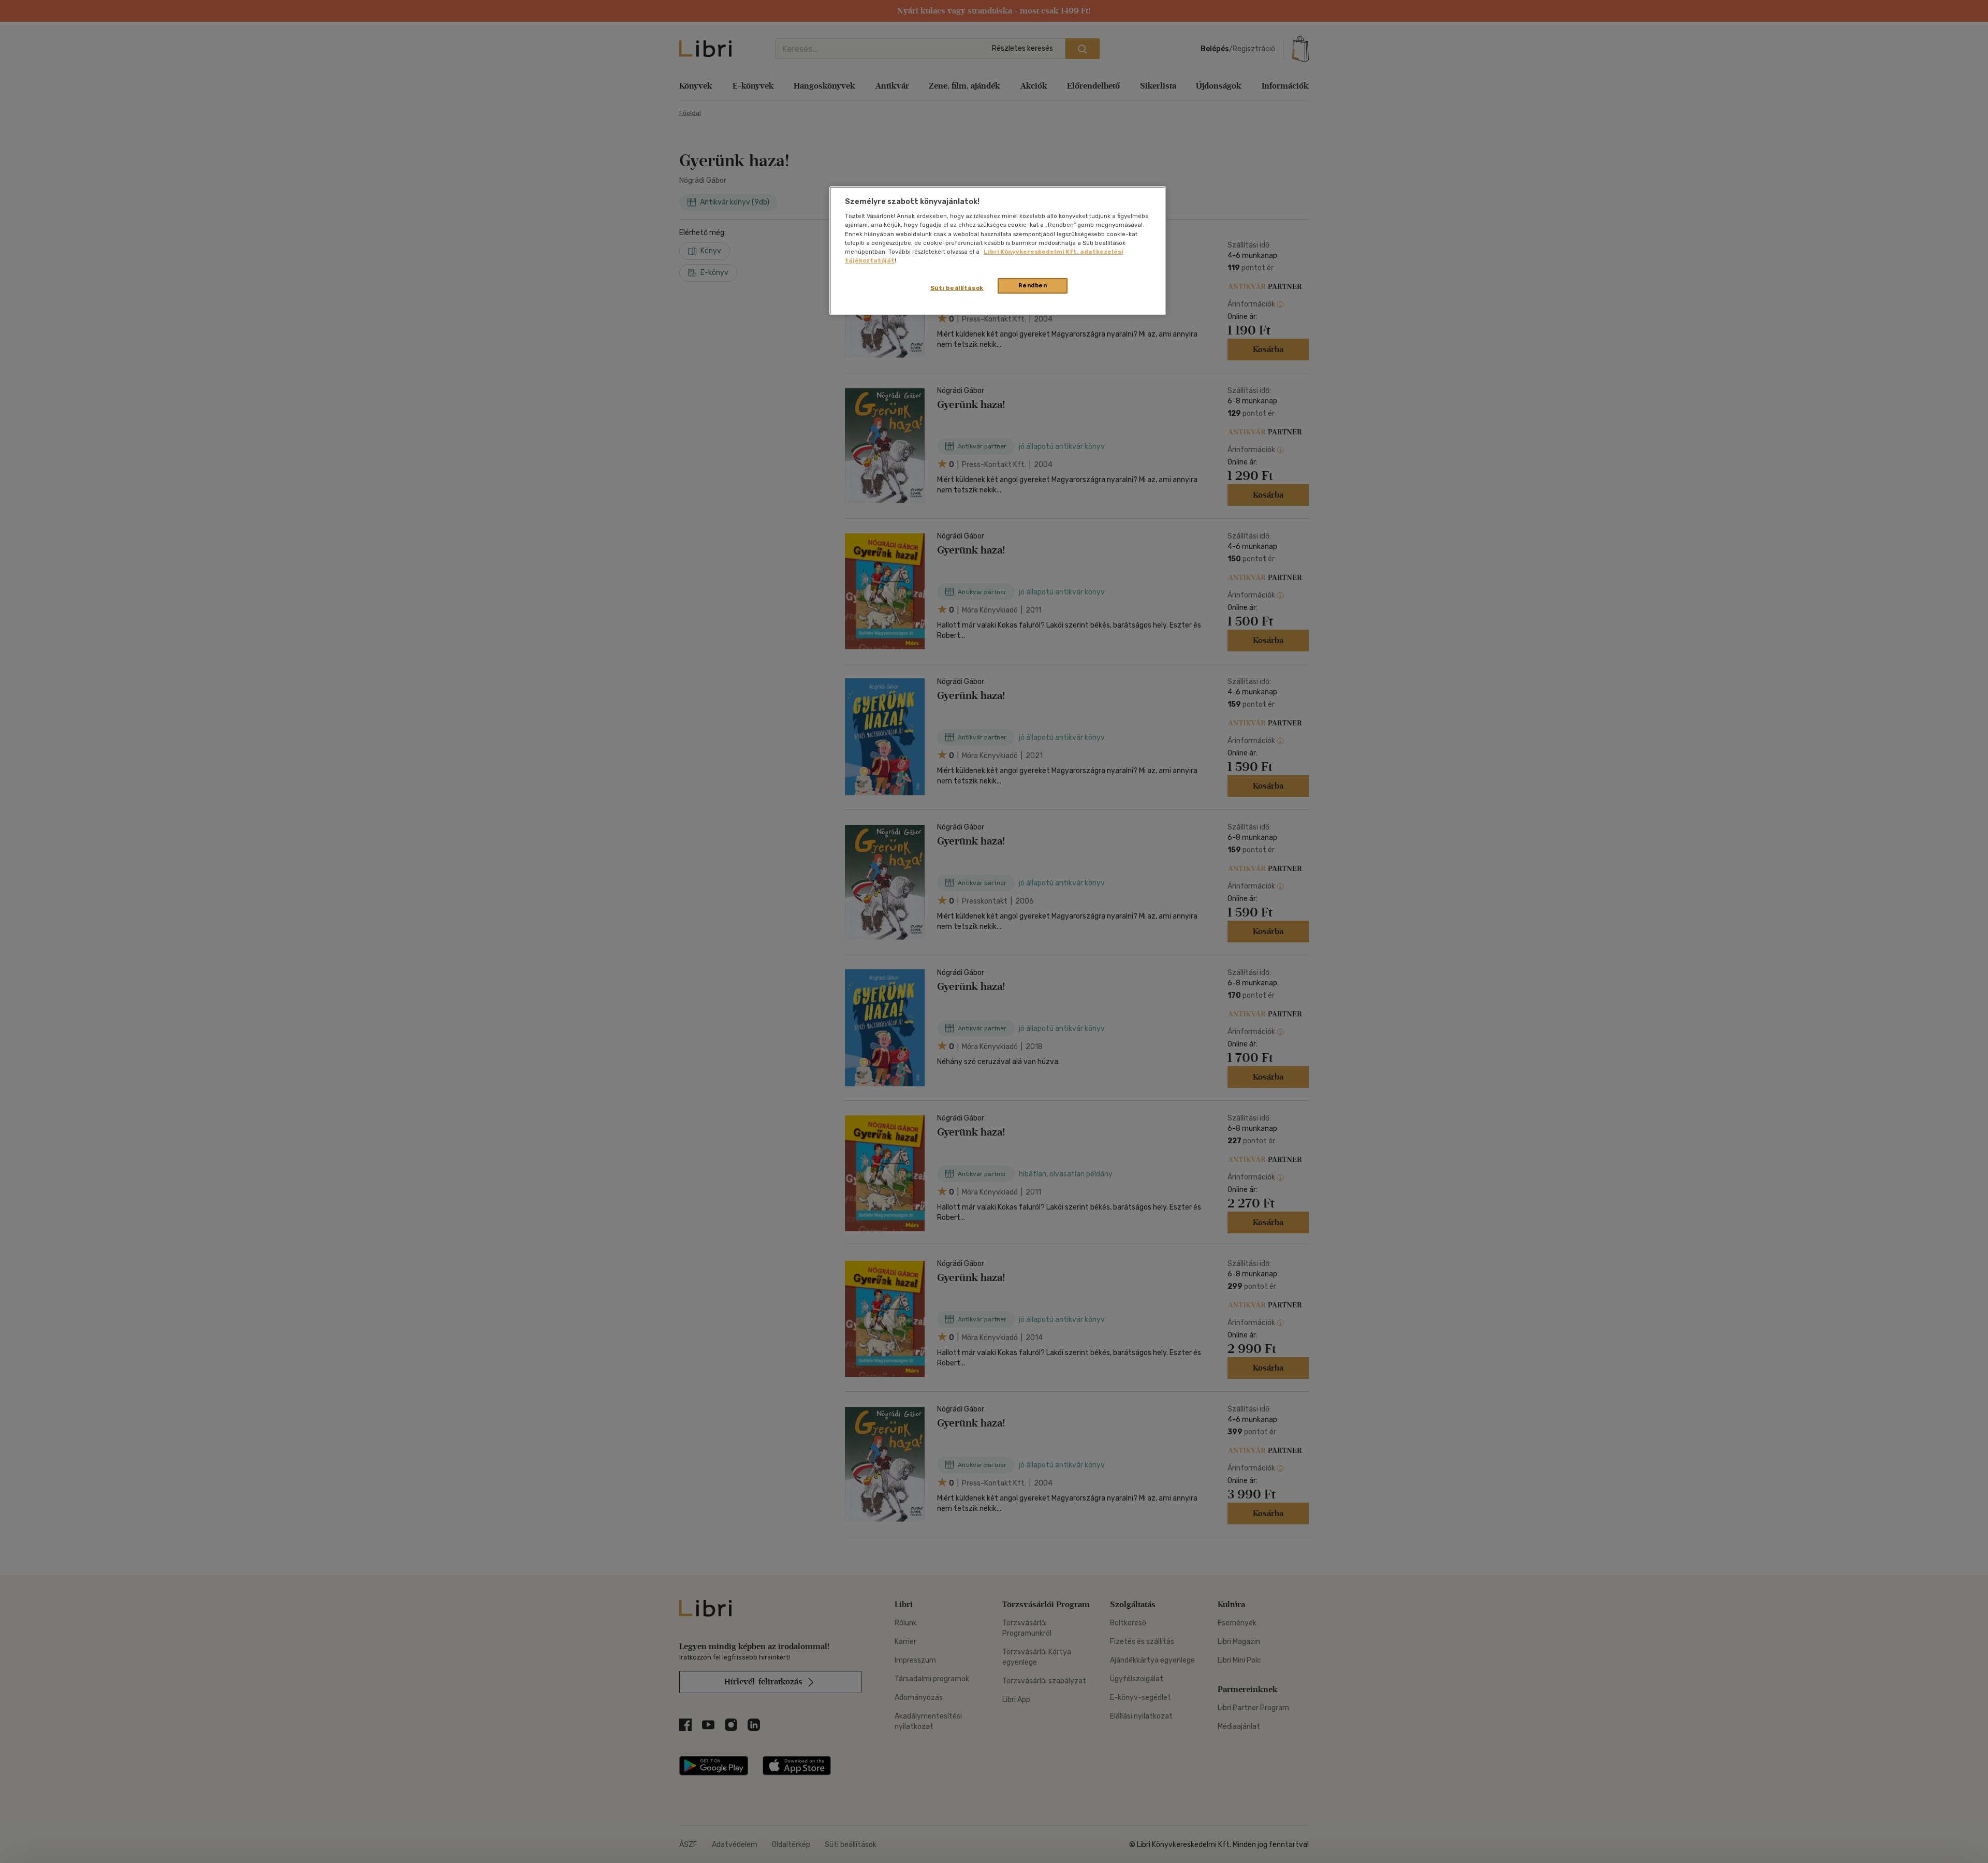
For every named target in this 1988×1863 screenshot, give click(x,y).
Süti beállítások (957, 288)
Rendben (1033, 285)
